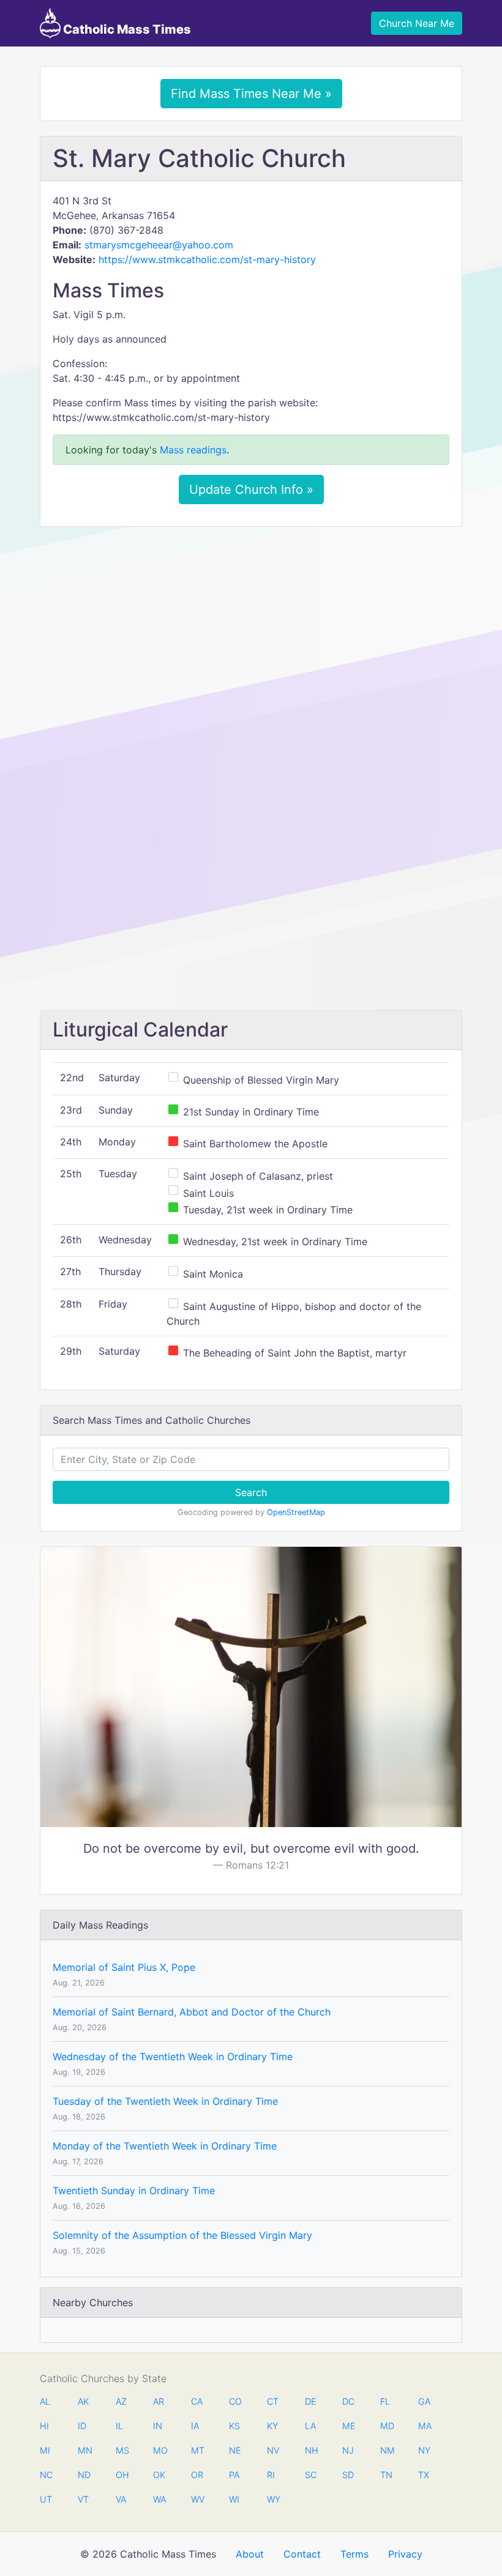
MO (159, 2450)
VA (121, 2499)
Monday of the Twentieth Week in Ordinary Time (165, 2146)
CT (273, 2401)
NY (424, 2450)
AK (83, 2401)
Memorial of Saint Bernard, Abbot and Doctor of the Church (192, 2012)
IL (119, 2426)
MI (45, 2450)
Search (251, 1492)
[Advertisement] (251, 627)
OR (197, 2475)
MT (197, 2450)
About (250, 2554)
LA (310, 2426)
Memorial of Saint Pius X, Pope (124, 1967)
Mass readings (193, 450)
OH (122, 2475)
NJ (348, 2450)
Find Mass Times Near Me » (251, 94)
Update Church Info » (251, 490)
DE (311, 2401)
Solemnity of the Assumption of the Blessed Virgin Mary (182, 2235)
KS (234, 2426)
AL (45, 2401)
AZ (121, 2401)
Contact (302, 2554)
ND (84, 2475)
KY (272, 2426)
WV (197, 2499)
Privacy (405, 2554)
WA (159, 2499)
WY (273, 2499)
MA (424, 2426)
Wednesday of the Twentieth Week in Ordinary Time (173, 2057)
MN (84, 2450)
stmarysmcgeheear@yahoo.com (159, 245)
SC (311, 2475)
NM (386, 2450)
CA (197, 2401)
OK (159, 2475)
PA (234, 2475)
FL (385, 2401)
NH (311, 2450)
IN (158, 2426)
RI (271, 2475)
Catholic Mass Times (126, 29)
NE (235, 2450)
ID (82, 2426)
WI (234, 2499)
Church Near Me (417, 23)
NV (273, 2450)
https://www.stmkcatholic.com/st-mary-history (207, 259)
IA (195, 2426)
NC (46, 2475)
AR (159, 2401)
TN (386, 2475)
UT (46, 2499)
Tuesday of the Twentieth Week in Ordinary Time (165, 2101)
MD (386, 2426)
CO (235, 2401)
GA (424, 2401)
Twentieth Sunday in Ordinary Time (134, 2191)
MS (122, 2450)
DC (348, 2401)
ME (348, 2426)
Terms (354, 2554)
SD (348, 2475)
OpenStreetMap (296, 1512)
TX (424, 2475)
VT (83, 2499)
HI (44, 2426)
